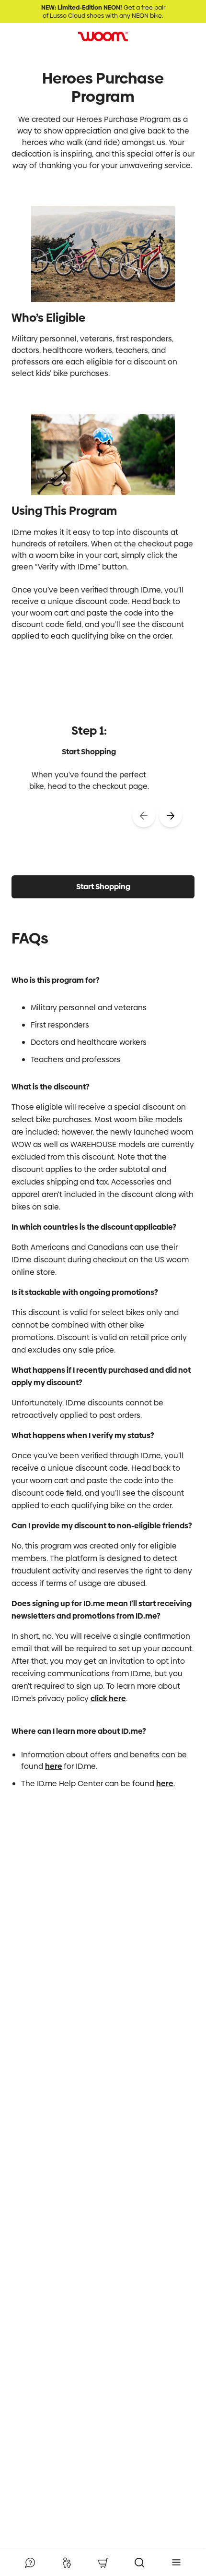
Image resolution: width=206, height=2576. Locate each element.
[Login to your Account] (67, 2563)
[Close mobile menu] (176, 2563)
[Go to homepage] (103, 36)
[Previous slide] (144, 816)
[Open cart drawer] (103, 2563)
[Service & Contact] (30, 2563)
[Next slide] (171, 816)
